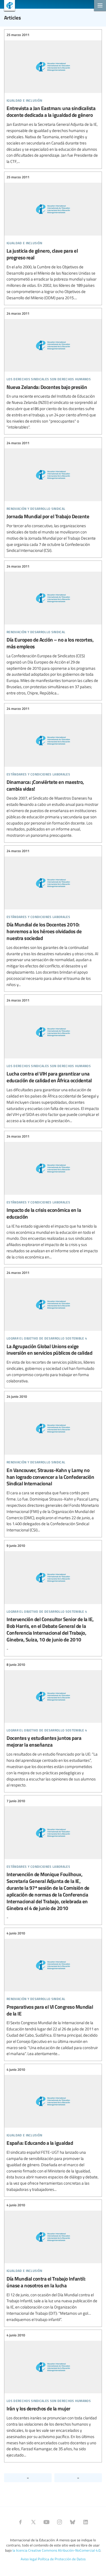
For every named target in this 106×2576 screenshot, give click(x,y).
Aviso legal (29, 2559)
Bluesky (73, 2522)
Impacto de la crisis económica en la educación (53, 1197)
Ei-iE (7, 6)
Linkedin (86, 2522)
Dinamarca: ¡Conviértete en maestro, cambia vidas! (53, 772)
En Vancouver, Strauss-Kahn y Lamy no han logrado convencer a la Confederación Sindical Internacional (53, 1464)
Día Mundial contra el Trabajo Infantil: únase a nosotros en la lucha (53, 2263)
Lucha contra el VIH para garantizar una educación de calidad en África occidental (53, 1061)
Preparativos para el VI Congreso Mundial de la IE (53, 1994)
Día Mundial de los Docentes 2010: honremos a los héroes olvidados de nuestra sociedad (53, 918)
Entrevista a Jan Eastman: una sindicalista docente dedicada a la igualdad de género (53, 98)
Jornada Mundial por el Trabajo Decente (53, 497)
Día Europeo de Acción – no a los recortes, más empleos (53, 630)
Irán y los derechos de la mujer (53, 2395)
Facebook (20, 2522)
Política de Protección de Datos (62, 2559)
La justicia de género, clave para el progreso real (53, 238)
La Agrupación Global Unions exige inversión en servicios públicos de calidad (53, 1327)
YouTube (46, 2522)
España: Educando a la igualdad (53, 2129)
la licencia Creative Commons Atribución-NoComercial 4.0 (56, 2550)
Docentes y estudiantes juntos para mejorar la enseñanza (53, 1725)
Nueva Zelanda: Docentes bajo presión (53, 371)
